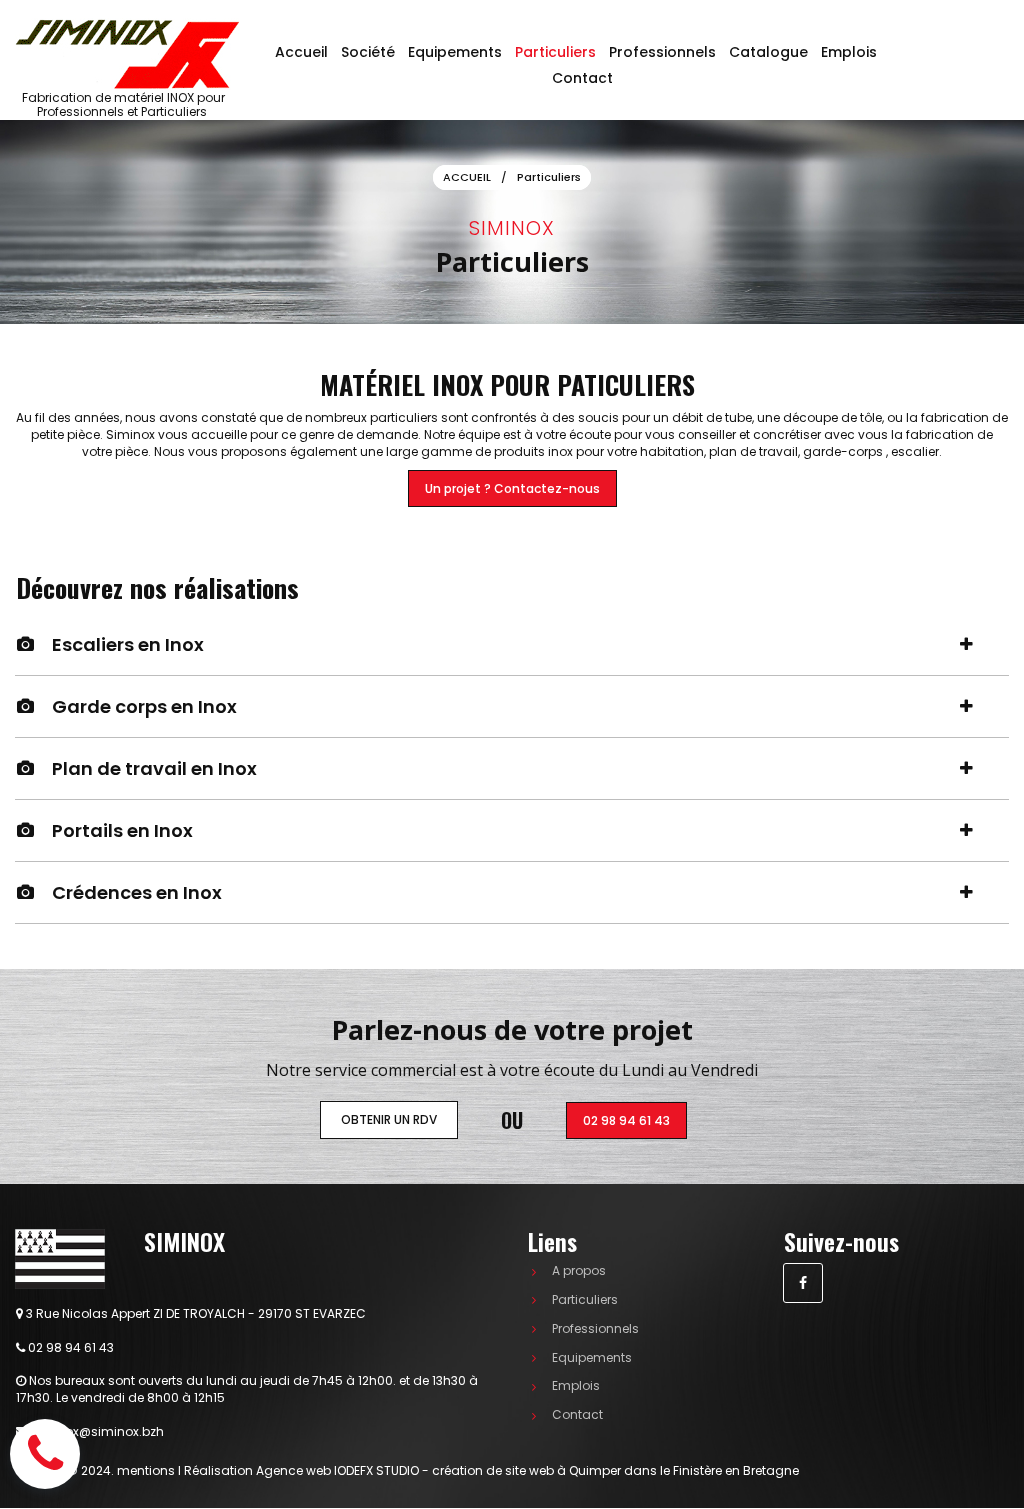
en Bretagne (527, 1470)
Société (368, 52)
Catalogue (768, 52)
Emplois (849, 52)
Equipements (455, 52)
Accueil (301, 52)
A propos (579, 1270)
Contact (582, 78)
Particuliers (555, 52)
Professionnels (662, 52)
